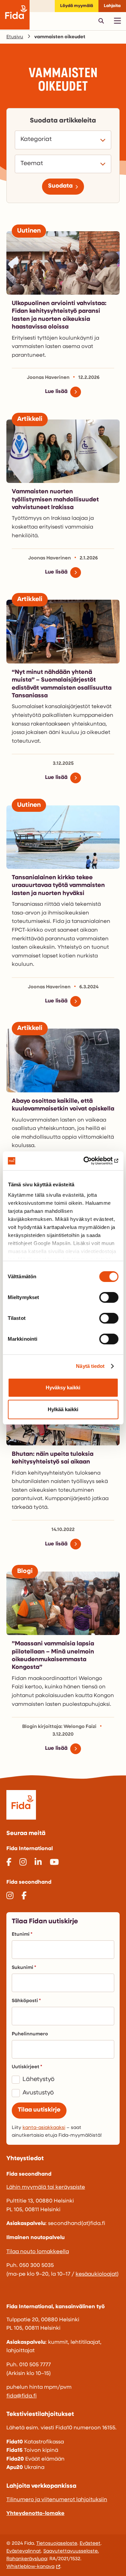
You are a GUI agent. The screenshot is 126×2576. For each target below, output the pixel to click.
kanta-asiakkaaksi (44, 2128)
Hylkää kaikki (63, 1409)
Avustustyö (38, 2093)
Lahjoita (112, 6)
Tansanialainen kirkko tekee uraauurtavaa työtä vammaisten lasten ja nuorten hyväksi (58, 886)
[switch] (109, 1297)
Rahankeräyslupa (27, 2559)
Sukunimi (23, 1968)
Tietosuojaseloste (57, 2544)
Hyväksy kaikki (63, 1388)
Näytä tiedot (90, 1366)
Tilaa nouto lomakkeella (38, 2252)
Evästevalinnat (24, 2551)
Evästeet (90, 2544)
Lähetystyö (38, 2080)
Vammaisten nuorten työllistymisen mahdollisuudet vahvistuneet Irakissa (55, 500)
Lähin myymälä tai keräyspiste (46, 2187)
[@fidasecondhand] (10, 1897)
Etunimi (21, 1935)
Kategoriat (37, 139)
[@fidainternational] (23, 1863)
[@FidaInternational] (9, 1863)
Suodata (60, 186)
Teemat (33, 164)
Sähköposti (25, 2001)
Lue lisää (56, 392)
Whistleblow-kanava (30, 2567)
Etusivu (15, 37)
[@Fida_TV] (54, 1863)
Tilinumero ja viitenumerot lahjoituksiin (57, 2500)
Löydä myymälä (77, 6)
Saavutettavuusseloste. (71, 2551)
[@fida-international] (38, 1863)
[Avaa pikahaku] (101, 21)
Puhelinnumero (30, 2034)
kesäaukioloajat (96, 2274)
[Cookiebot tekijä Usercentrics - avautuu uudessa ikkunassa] (90, 1161)
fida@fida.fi (22, 2396)
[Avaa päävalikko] (117, 21)
